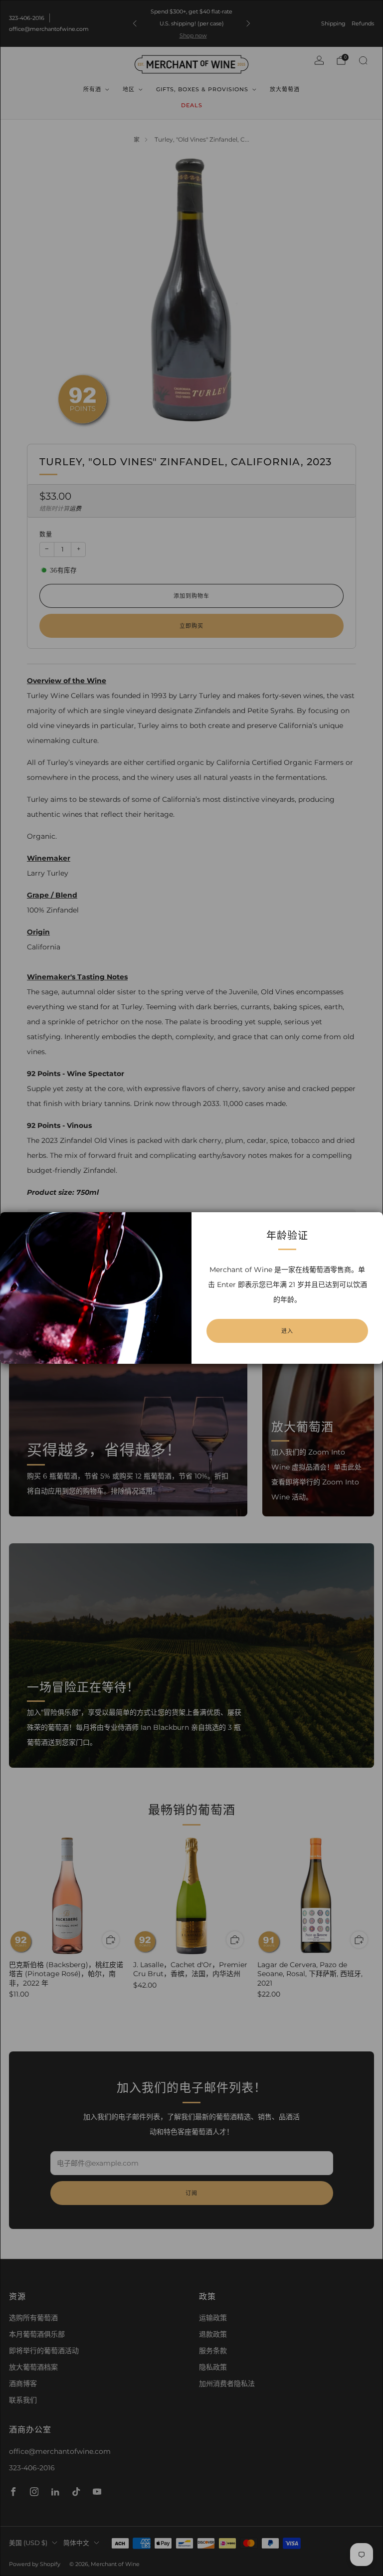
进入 (287, 1331)
